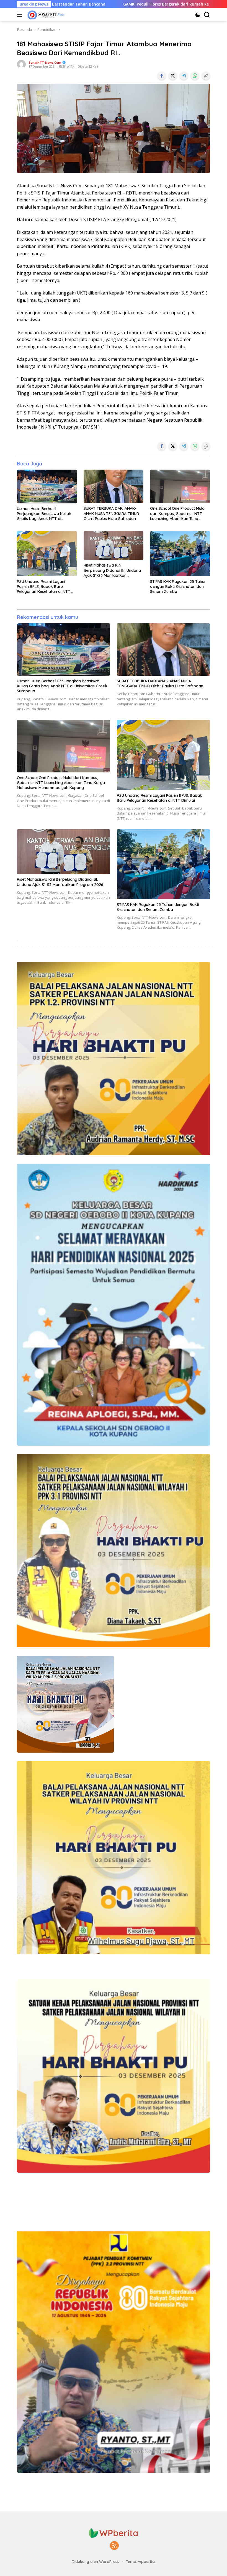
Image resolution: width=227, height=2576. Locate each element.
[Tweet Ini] (173, 76)
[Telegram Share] (184, 76)
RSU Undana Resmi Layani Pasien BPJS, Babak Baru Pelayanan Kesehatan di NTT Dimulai (44, 587)
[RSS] (114, 2546)
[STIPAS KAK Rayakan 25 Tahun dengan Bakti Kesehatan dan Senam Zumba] (180, 554)
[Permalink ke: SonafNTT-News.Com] (21, 64)
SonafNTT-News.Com (45, 62)
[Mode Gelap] (198, 15)
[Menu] (21, 15)
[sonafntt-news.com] (45, 15)
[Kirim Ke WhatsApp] (195, 76)
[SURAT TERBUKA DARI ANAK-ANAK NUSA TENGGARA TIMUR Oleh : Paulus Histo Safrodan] (114, 486)
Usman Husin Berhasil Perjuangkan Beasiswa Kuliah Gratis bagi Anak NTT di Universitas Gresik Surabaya (44, 514)
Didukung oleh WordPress (96, 2562)
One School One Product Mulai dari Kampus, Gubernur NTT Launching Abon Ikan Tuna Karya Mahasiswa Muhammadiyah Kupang (178, 514)
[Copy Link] (206, 76)
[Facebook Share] (162, 76)
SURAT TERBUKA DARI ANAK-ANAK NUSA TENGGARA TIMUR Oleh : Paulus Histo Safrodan (111, 513)
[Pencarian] (207, 15)
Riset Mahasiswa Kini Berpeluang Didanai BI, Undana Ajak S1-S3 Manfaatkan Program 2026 (112, 570)
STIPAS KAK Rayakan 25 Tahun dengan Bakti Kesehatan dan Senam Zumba (178, 587)
